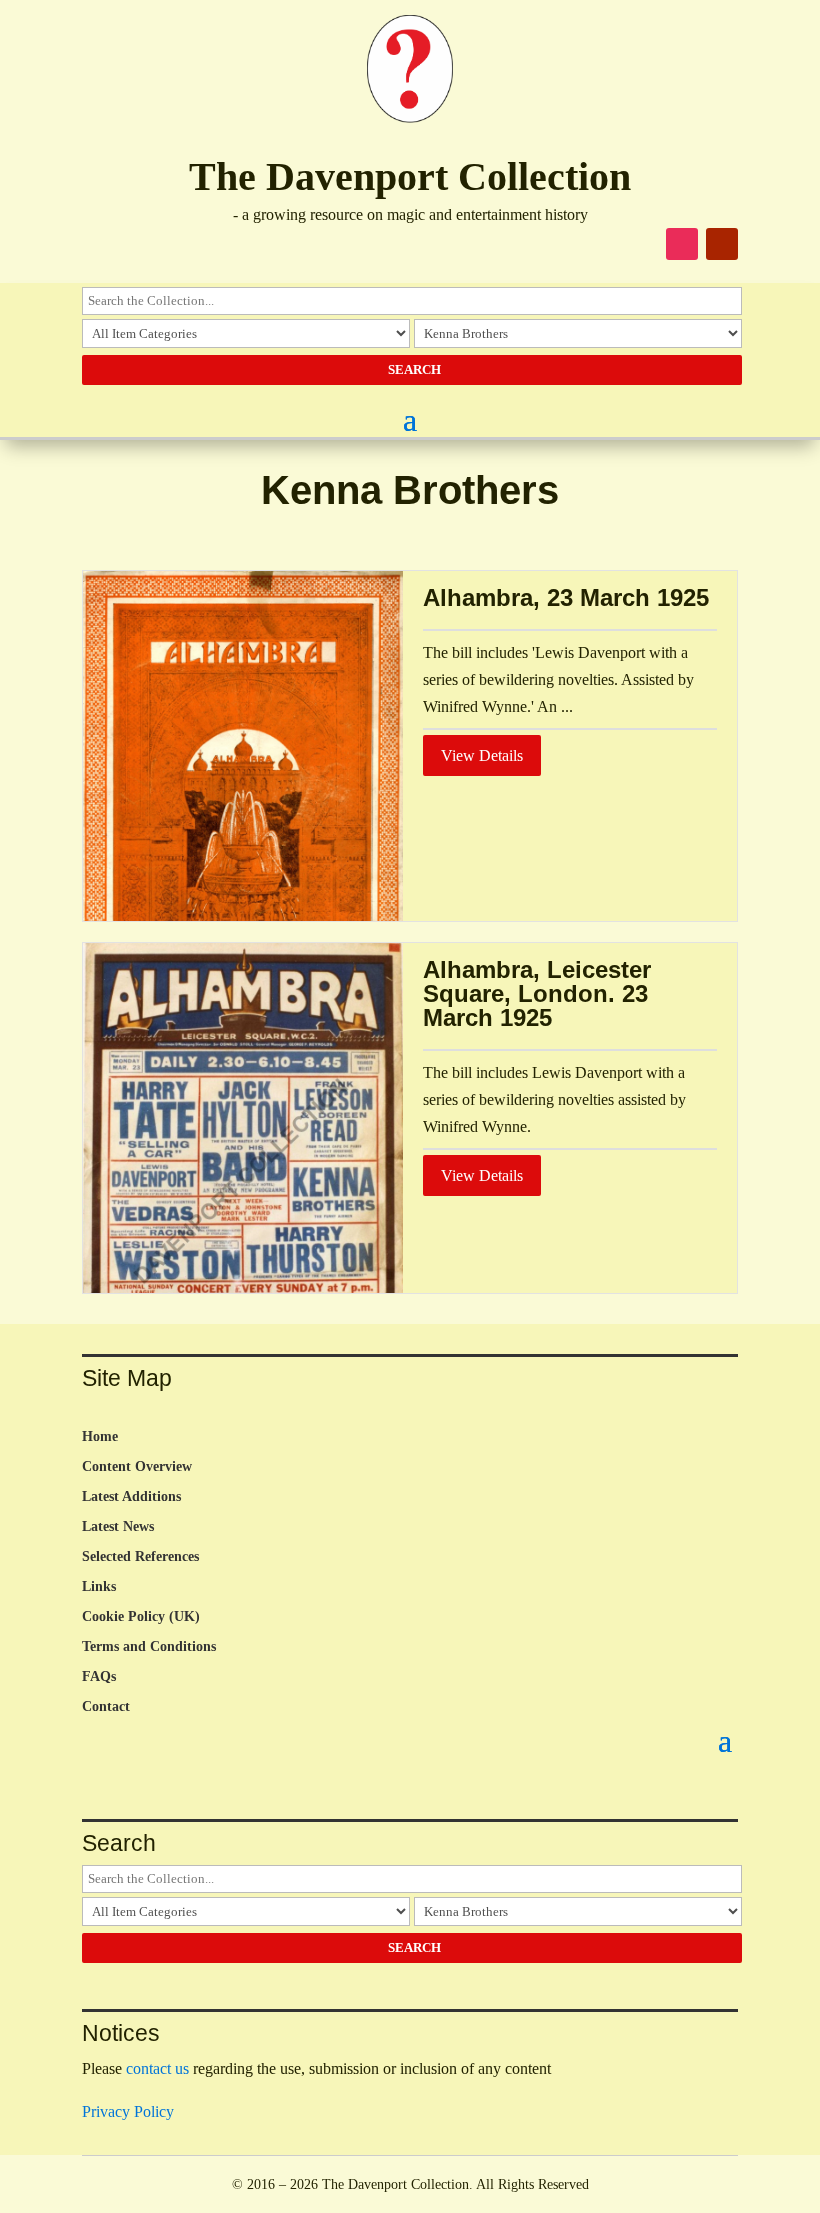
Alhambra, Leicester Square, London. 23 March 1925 (537, 993)
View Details (482, 755)
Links (99, 1587)
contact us (157, 2068)
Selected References (140, 1557)
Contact (106, 1707)
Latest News (118, 1527)
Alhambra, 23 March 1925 (566, 597)
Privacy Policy (128, 2111)
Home (100, 1437)
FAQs (99, 1677)
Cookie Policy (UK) (141, 1617)
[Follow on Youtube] (722, 244)
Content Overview (137, 1467)
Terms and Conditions (149, 1647)
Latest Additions (131, 1497)
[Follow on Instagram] (682, 244)
